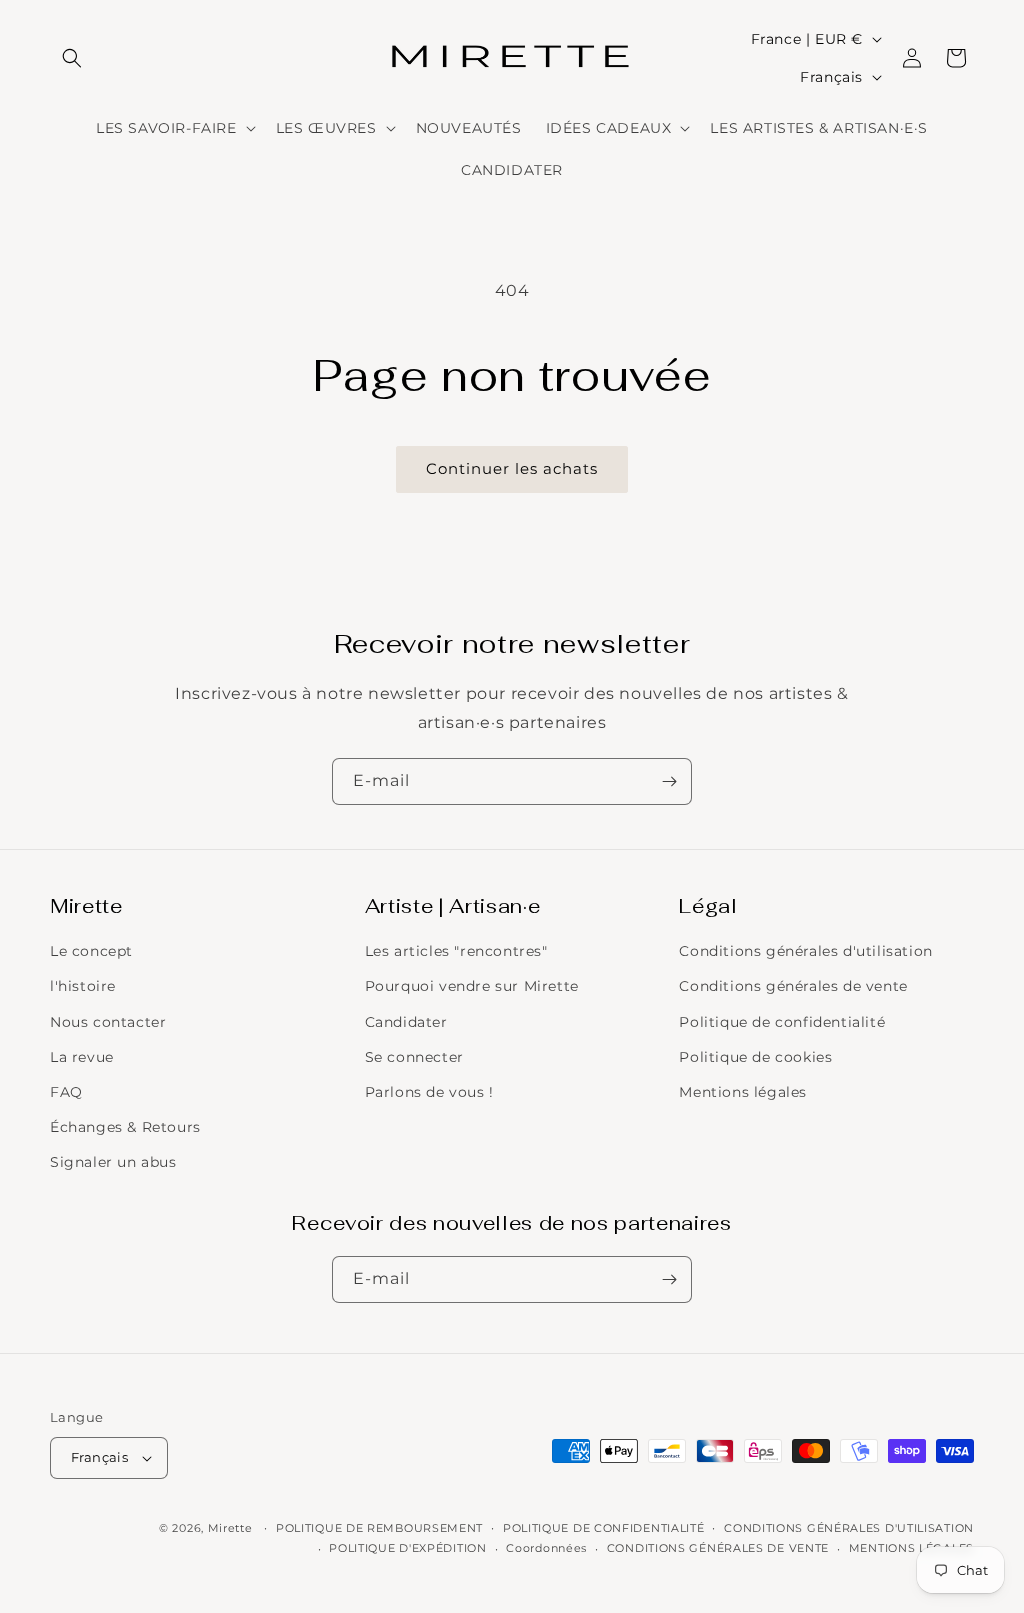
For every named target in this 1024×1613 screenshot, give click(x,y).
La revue (82, 1057)
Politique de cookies (755, 1057)
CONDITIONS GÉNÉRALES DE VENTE (718, 1548)
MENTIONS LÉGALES (911, 1548)
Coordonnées (546, 1548)
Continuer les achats (512, 468)
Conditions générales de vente (793, 986)
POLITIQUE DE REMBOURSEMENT (379, 1528)
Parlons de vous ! (429, 1092)
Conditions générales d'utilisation (805, 951)
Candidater (406, 1022)
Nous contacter (108, 1022)
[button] (72, 58)
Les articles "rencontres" (456, 951)
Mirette (230, 1528)
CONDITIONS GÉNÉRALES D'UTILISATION (849, 1528)
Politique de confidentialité (782, 1022)
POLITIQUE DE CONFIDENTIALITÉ (604, 1528)
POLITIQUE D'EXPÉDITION (407, 1548)
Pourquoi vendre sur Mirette (472, 986)
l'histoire (83, 986)
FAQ (66, 1092)
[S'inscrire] (669, 781)
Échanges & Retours (125, 1127)
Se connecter (414, 1057)
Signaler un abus (113, 1162)
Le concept (91, 951)
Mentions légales (743, 1092)
